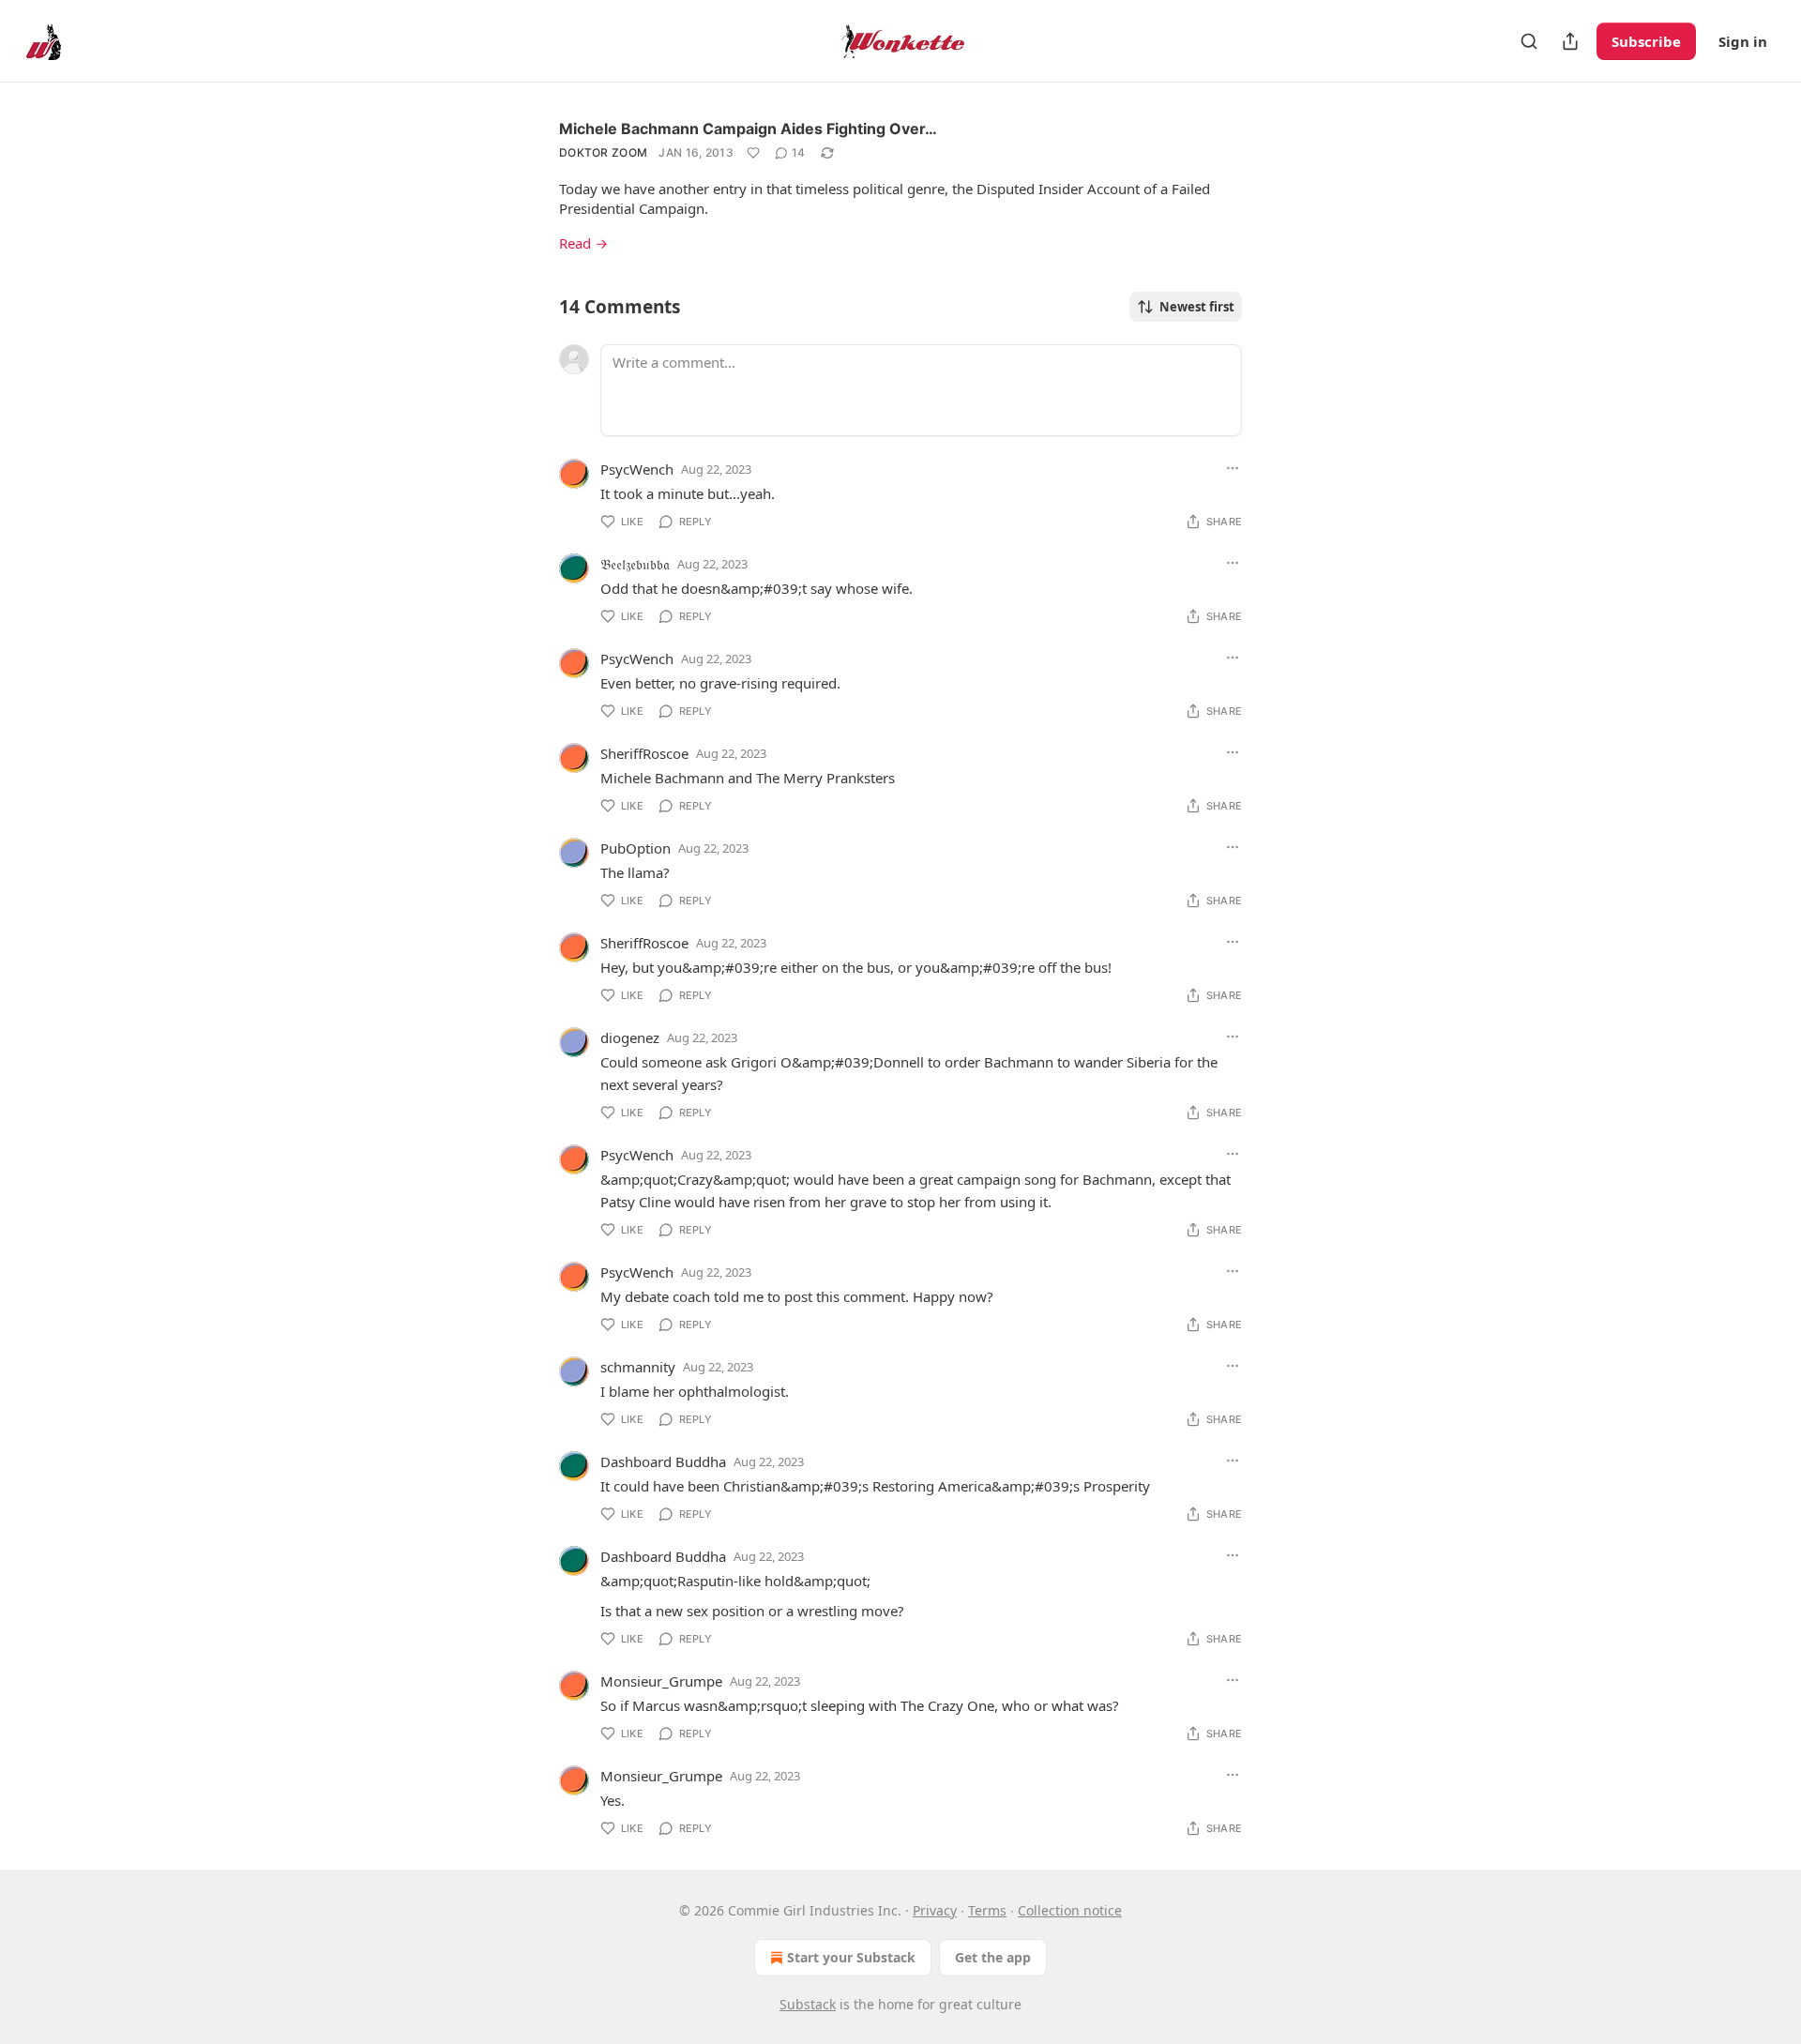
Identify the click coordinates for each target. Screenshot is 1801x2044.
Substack (808, 2004)
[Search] (1529, 41)
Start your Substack (851, 1957)
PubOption (636, 848)
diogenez (630, 1037)
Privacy (935, 1910)
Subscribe (1646, 41)
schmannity (638, 1367)
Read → (583, 243)
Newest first (1197, 307)
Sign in (1743, 41)
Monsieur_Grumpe (661, 1681)
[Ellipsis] (1233, 468)
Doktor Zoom (603, 152)
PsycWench (637, 469)
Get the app (993, 1957)
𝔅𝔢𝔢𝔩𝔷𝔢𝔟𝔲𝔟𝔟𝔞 (635, 564)
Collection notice (1070, 1910)
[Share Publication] (1570, 41)
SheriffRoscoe (644, 753)
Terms (987, 1910)
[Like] (753, 153)
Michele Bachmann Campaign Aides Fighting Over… (748, 129)
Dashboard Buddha (663, 1461)
